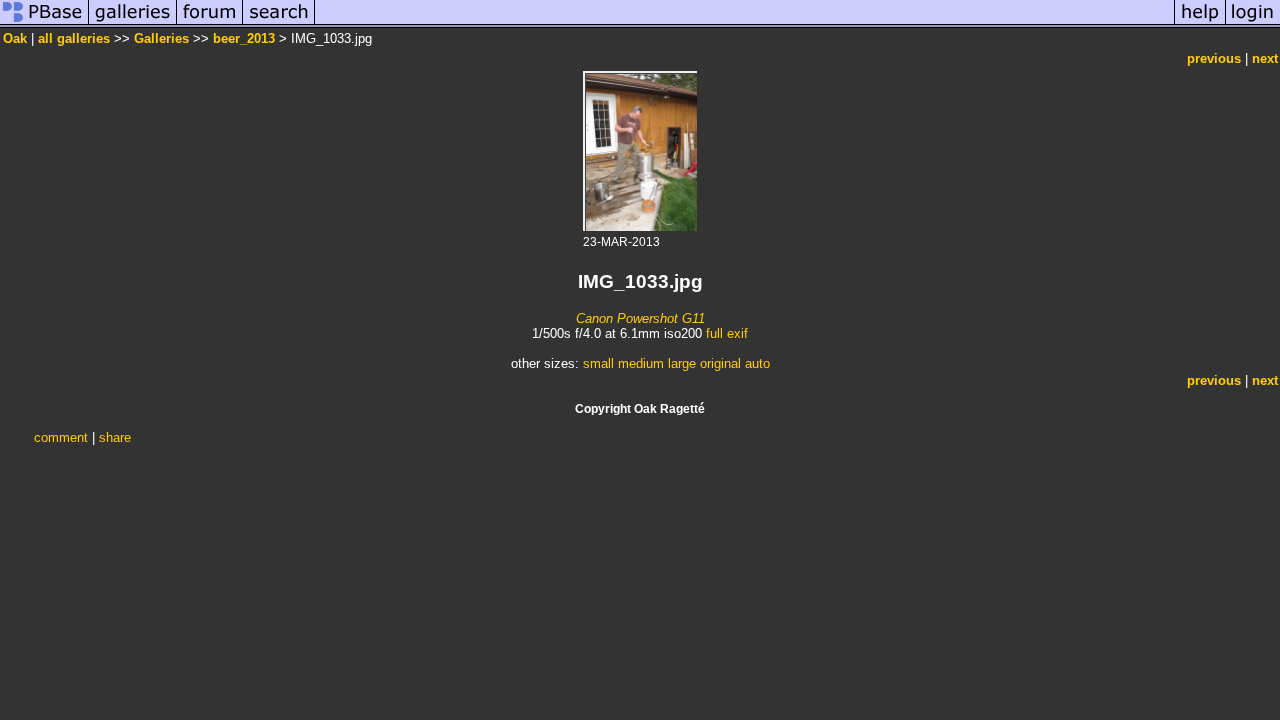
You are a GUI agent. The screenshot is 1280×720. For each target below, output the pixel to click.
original (720, 363)
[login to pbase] (1253, 23)
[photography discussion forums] (210, 23)
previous (1214, 58)
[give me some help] (1200, 23)
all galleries (74, 38)
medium (641, 363)
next (1265, 58)
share (115, 437)
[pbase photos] (44, 23)
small (598, 363)
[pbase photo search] (279, 23)
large (682, 363)
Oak (15, 38)
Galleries (161, 38)
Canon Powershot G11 (640, 318)
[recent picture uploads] (133, 23)
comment (61, 437)
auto (757, 363)
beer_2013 (244, 38)
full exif (727, 333)
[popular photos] (744, 23)
